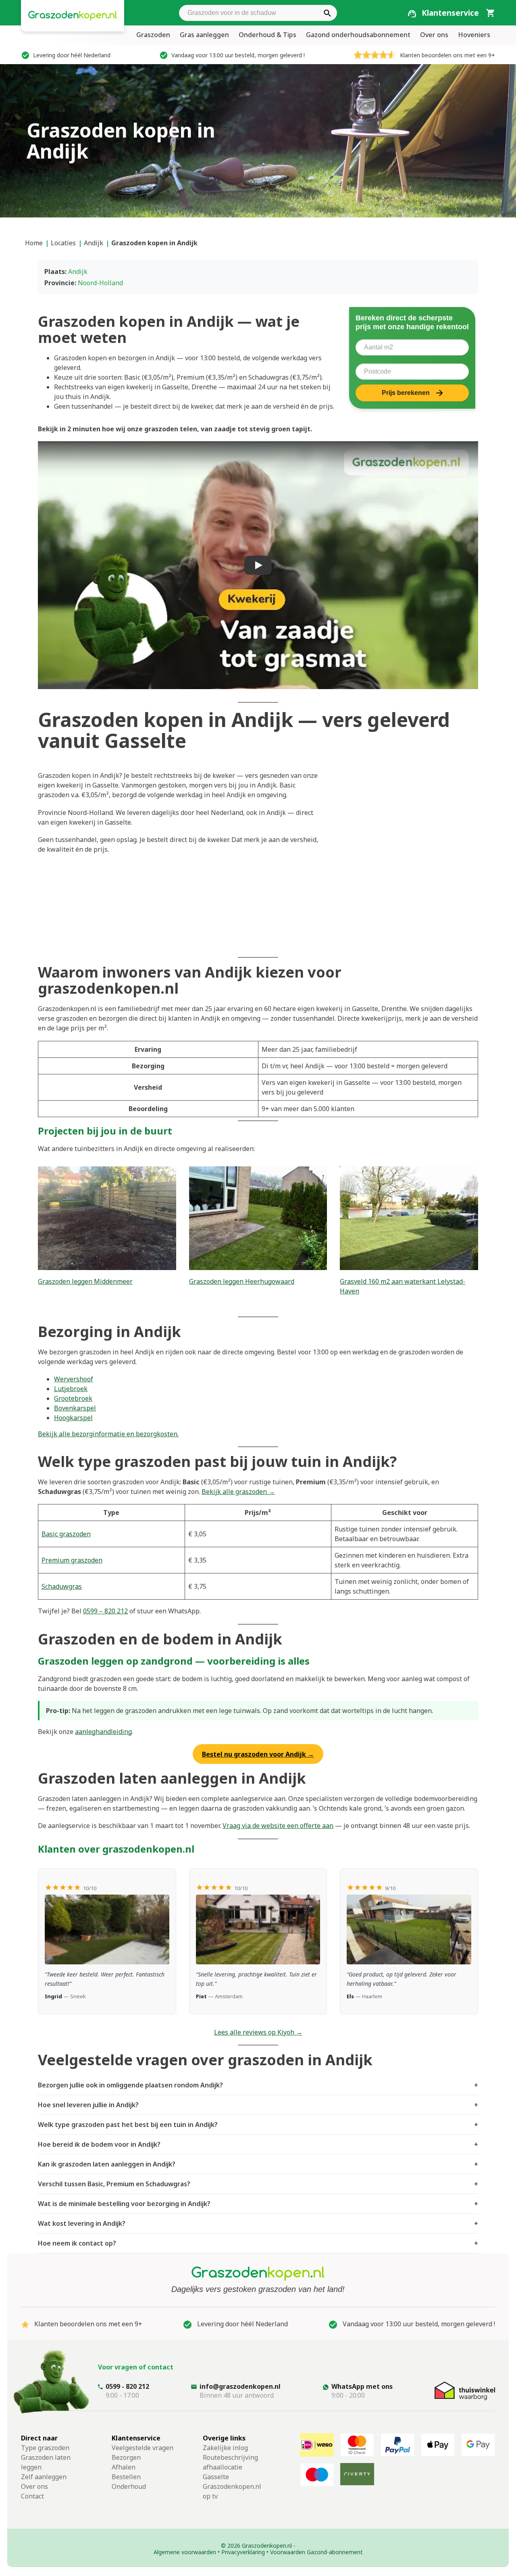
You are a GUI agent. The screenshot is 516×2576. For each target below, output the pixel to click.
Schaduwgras (62, 1586)
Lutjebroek (71, 1389)
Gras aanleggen (204, 35)
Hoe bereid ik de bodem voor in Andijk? (258, 2144)
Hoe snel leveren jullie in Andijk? (258, 2105)
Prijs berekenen (406, 393)
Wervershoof (74, 1379)
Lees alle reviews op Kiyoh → (258, 2032)
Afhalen (124, 2467)
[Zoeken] (327, 13)
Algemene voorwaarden (185, 2552)
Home (34, 243)
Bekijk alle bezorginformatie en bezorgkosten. (108, 1434)
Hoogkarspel (73, 1418)
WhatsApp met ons (362, 2386)
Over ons (434, 35)
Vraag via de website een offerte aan (278, 1826)
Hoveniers (474, 35)
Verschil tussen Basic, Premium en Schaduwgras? (258, 2184)
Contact (32, 2496)
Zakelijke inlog (225, 2448)
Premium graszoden (72, 1560)
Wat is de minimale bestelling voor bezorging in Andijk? (258, 2204)
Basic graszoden (66, 1534)
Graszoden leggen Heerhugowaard (242, 1281)
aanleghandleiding (103, 1732)
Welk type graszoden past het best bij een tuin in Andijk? (258, 2125)
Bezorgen (126, 2457)
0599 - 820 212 (127, 2386)
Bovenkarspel (75, 1408)
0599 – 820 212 (105, 1611)
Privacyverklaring (243, 2552)
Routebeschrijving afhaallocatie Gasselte (230, 2467)
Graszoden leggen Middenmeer (85, 1281)
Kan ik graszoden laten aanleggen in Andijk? (258, 2164)
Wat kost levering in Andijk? (258, 2223)
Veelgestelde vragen (143, 2448)
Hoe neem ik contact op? (258, 2243)
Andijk (94, 243)
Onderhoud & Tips (267, 35)
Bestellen (126, 2477)
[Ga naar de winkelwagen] (490, 13)
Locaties (63, 243)
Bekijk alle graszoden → (238, 1492)
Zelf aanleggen (44, 2477)
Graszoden (153, 35)
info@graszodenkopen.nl (240, 2386)
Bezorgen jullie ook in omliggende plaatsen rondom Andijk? (258, 2085)
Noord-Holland (100, 283)
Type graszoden (45, 2448)
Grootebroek (73, 1398)
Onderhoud (129, 2486)
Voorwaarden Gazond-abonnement (316, 2552)
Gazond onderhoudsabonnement (358, 35)
